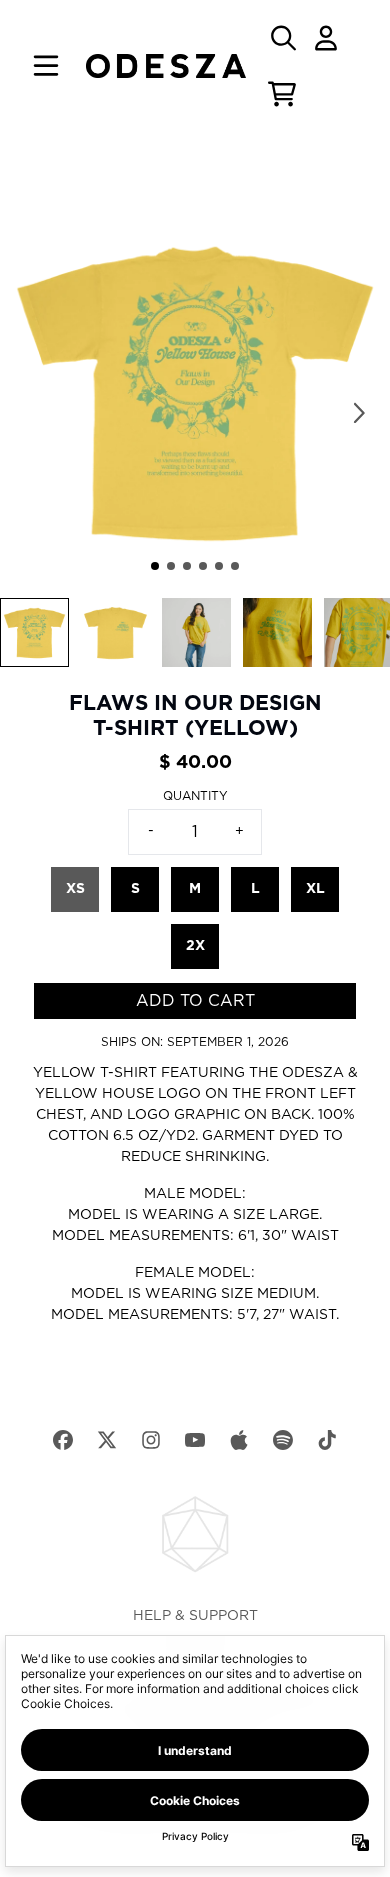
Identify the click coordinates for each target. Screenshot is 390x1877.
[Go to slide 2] (171, 566)
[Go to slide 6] (235, 566)
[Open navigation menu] (46, 66)
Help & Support (195, 1616)
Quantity (195, 796)
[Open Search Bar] (282, 38)
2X (195, 946)
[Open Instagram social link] (151, 1440)
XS (75, 889)
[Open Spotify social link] (283, 1440)
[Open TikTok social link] (327, 1440)
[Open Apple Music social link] (239, 1440)
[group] (34, 632)
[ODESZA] (166, 66)
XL (315, 889)
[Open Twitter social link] (107, 1440)
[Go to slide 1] (155, 566)
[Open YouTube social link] (195, 1440)
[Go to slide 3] (187, 566)
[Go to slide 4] (203, 566)
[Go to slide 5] (219, 566)
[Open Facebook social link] (63, 1440)
